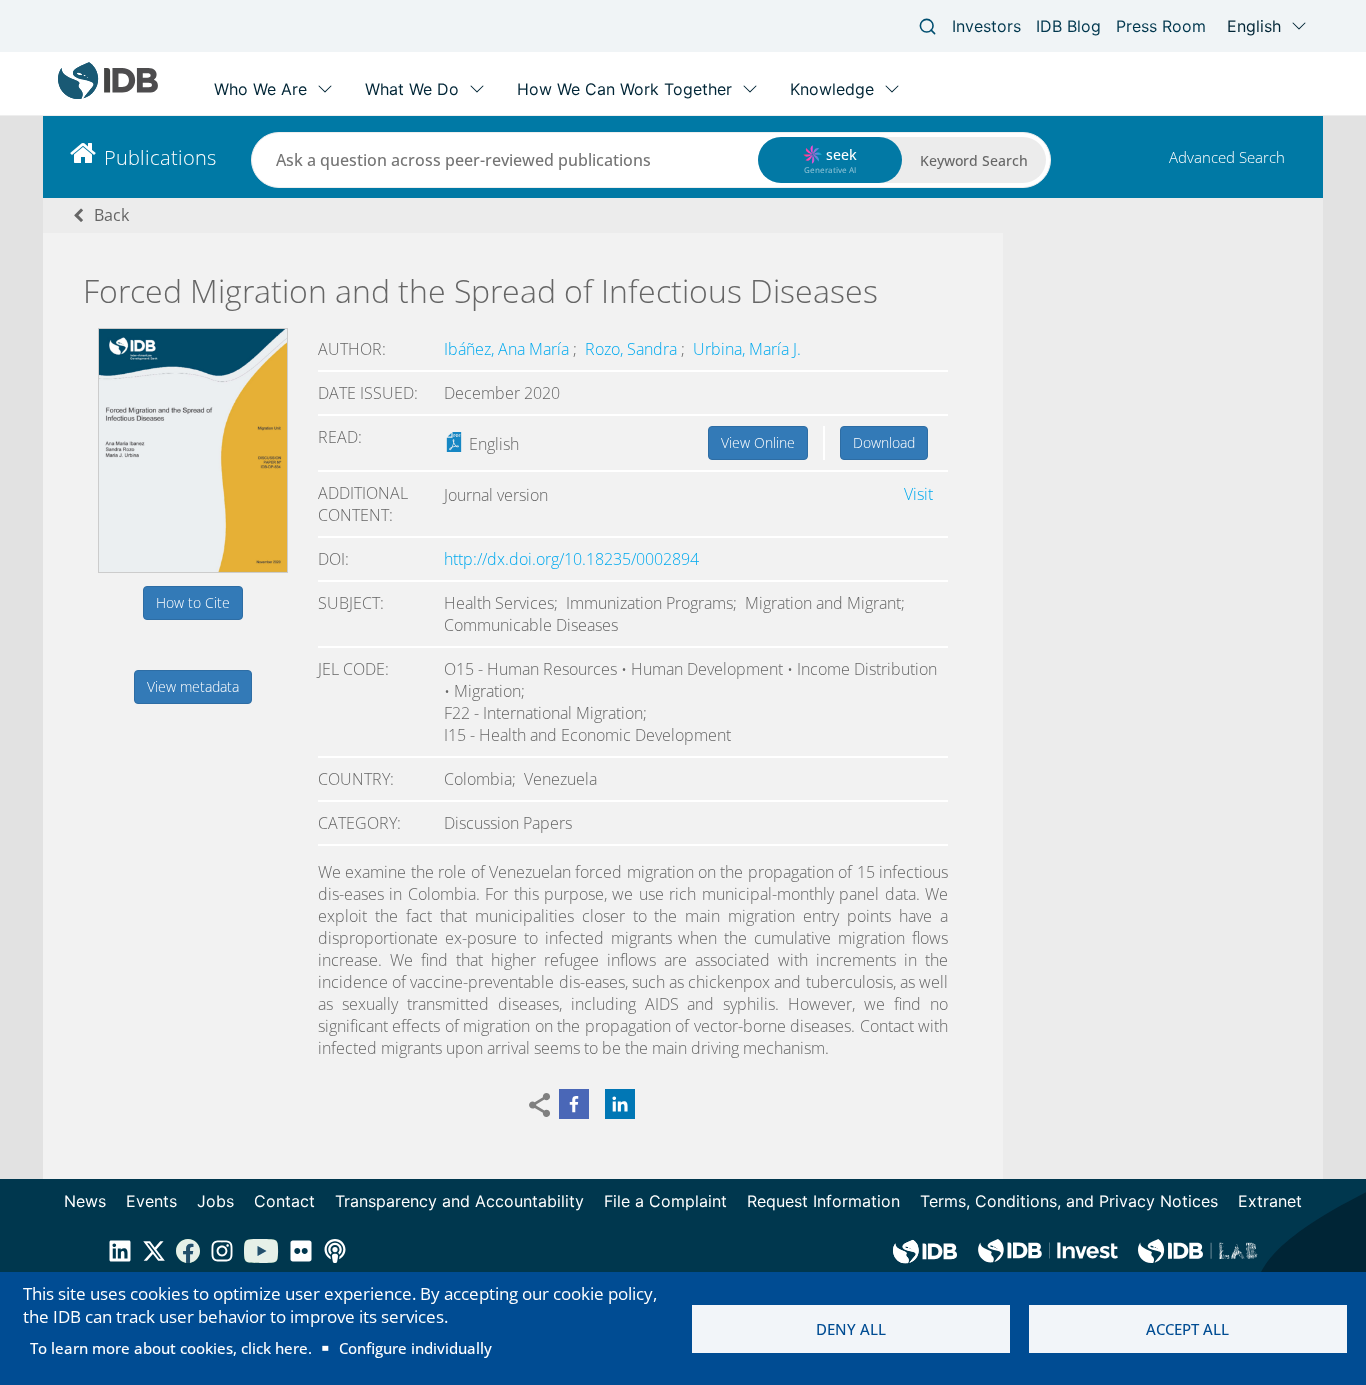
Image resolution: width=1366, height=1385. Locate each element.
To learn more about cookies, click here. (171, 1348)
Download (884, 442)
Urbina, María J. (747, 349)
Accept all (1187, 1329)
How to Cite (193, 602)
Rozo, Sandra (633, 349)
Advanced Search (1227, 157)
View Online (758, 442)
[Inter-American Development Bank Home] (108, 94)
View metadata (193, 686)
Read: (340, 437)
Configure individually (415, 1348)
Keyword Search (974, 160)
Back (111, 215)
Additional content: (363, 504)
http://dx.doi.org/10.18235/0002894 (571, 559)
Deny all (851, 1329)
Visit (918, 494)
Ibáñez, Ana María (508, 349)
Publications (160, 157)
